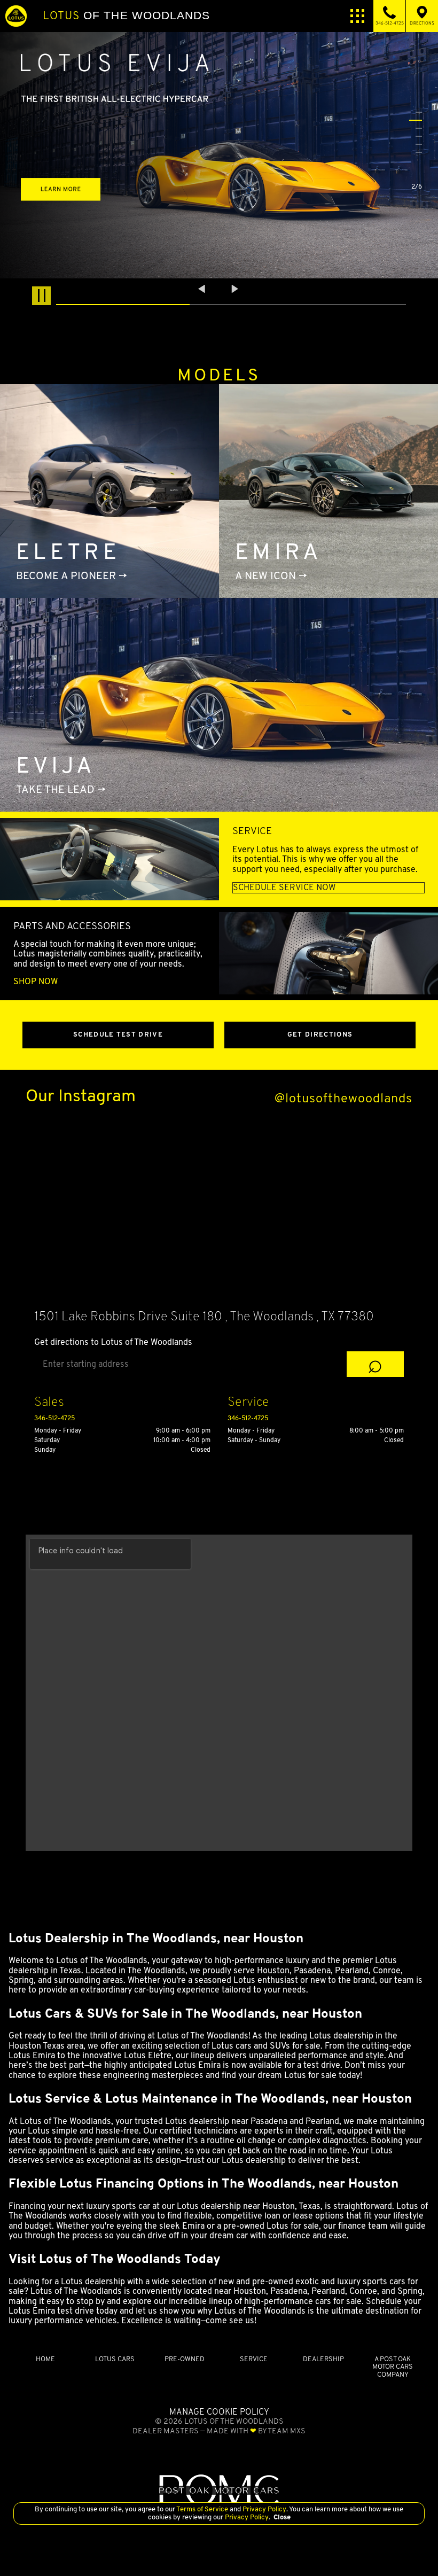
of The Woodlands (126, 15)
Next (235, 289)
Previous (203, 289)
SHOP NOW (36, 982)
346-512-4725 (54, 1418)
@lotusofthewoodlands (343, 1098)
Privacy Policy (264, 2509)
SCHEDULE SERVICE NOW (284, 888)
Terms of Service (202, 2509)
